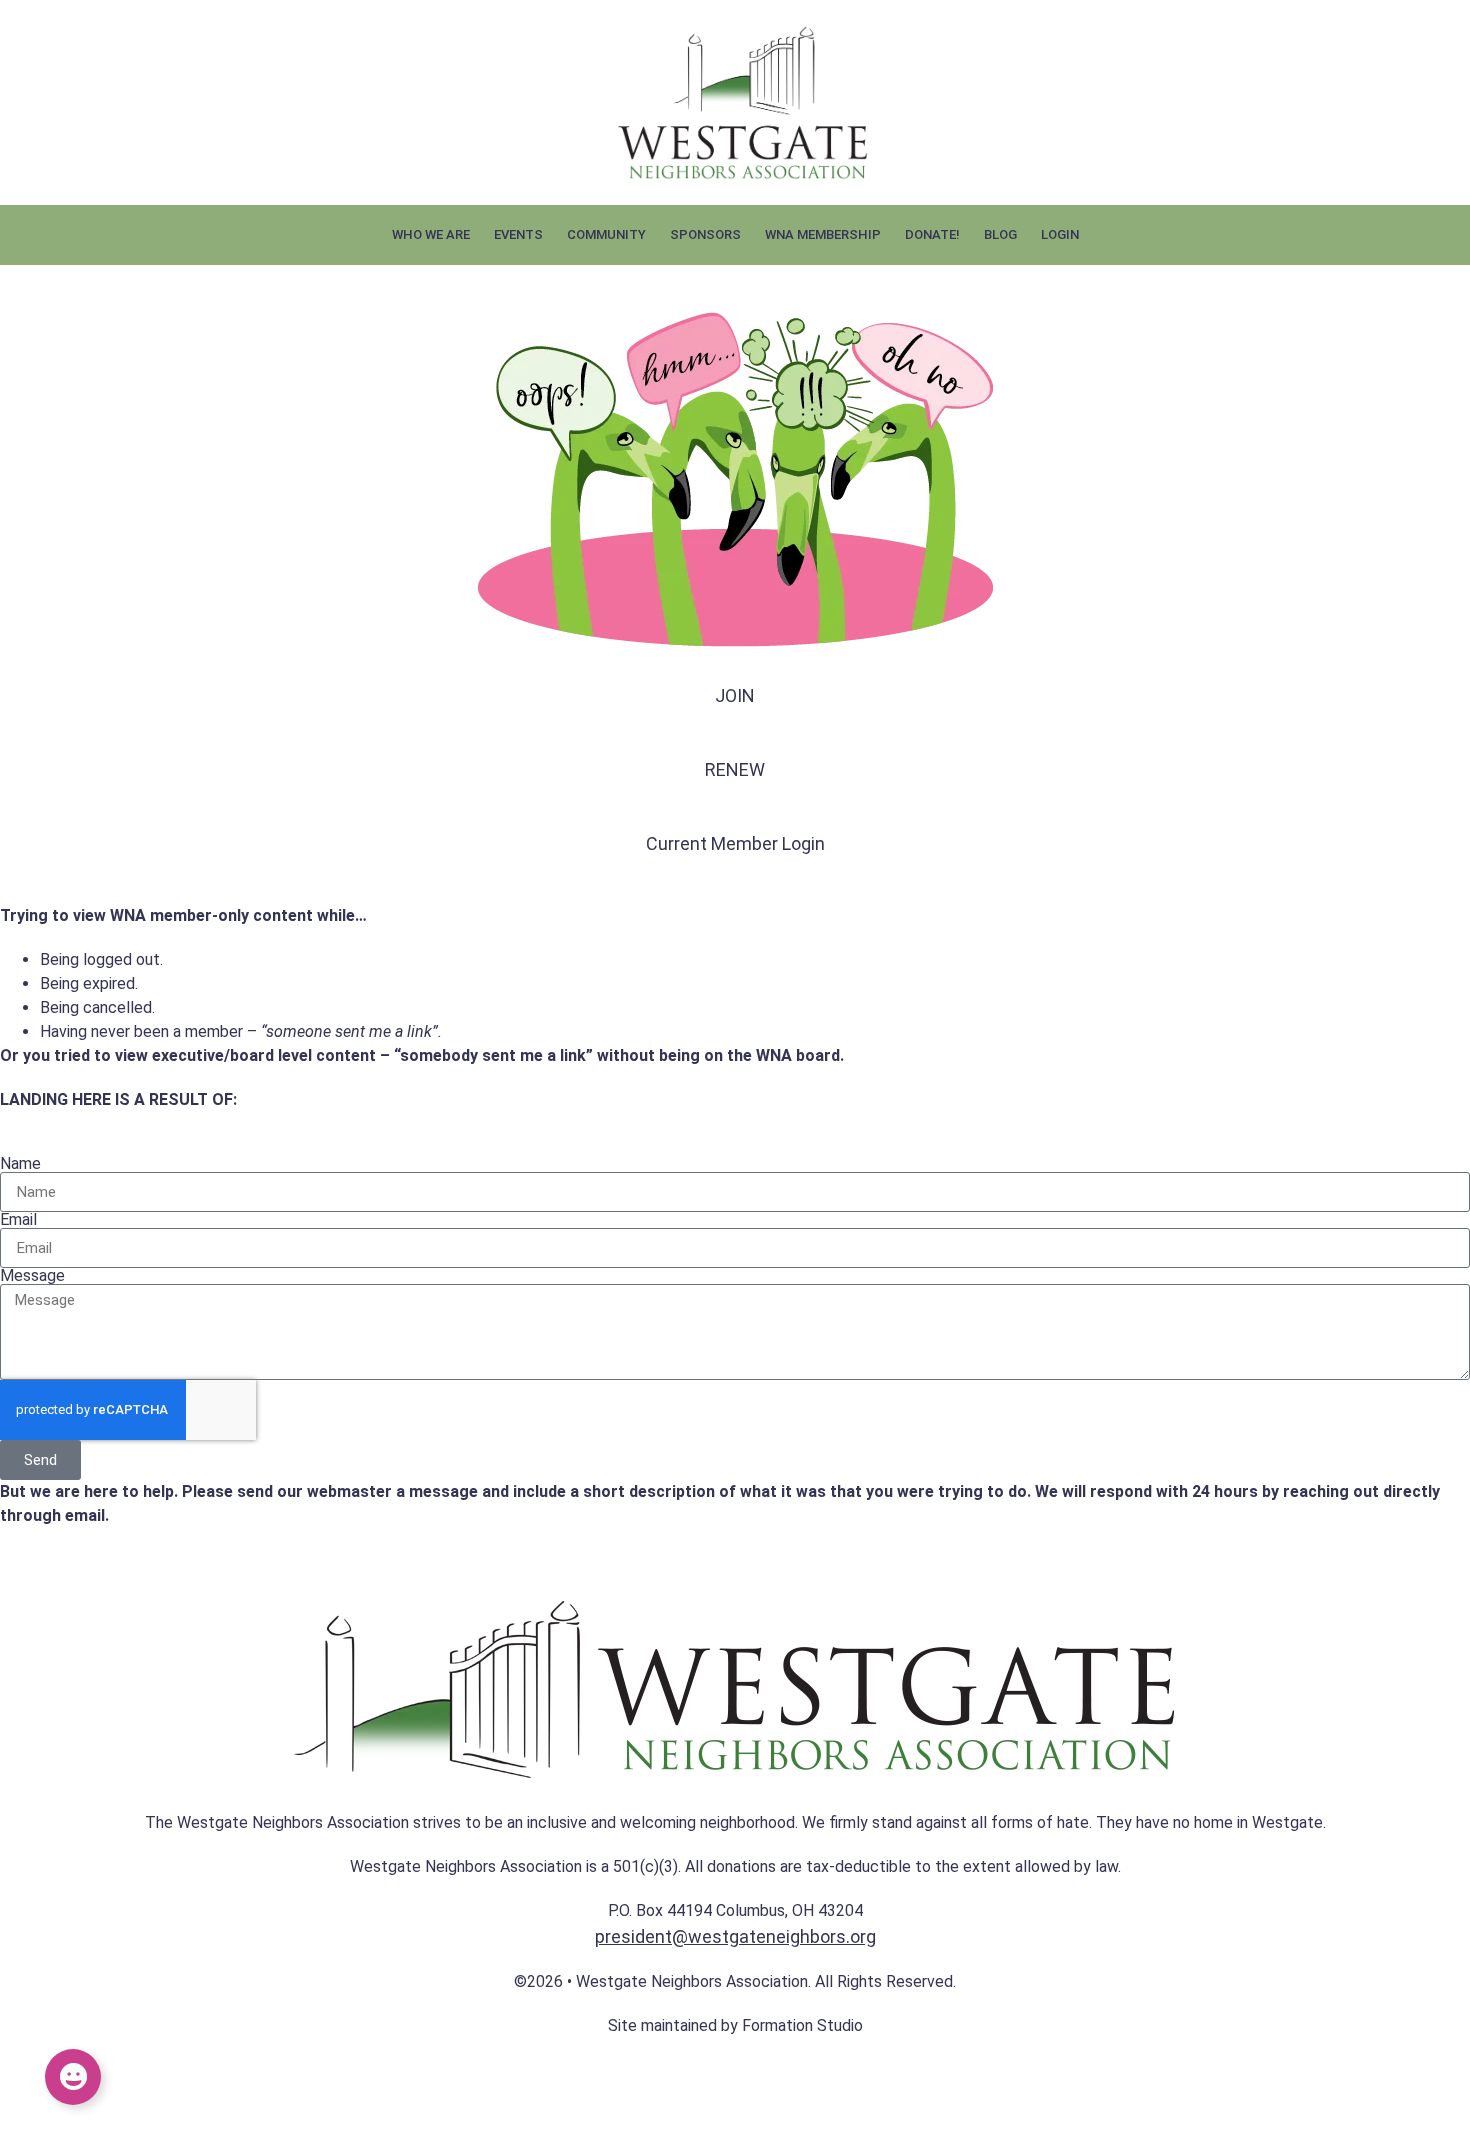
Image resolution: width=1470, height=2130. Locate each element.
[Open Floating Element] (73, 2077)
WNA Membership (823, 234)
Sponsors (705, 234)
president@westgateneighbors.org (735, 1936)
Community (606, 234)
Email (18, 1220)
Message (32, 1276)
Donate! (932, 234)
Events (518, 234)
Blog (1000, 234)
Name (20, 1164)
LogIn (1060, 234)
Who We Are (431, 234)
